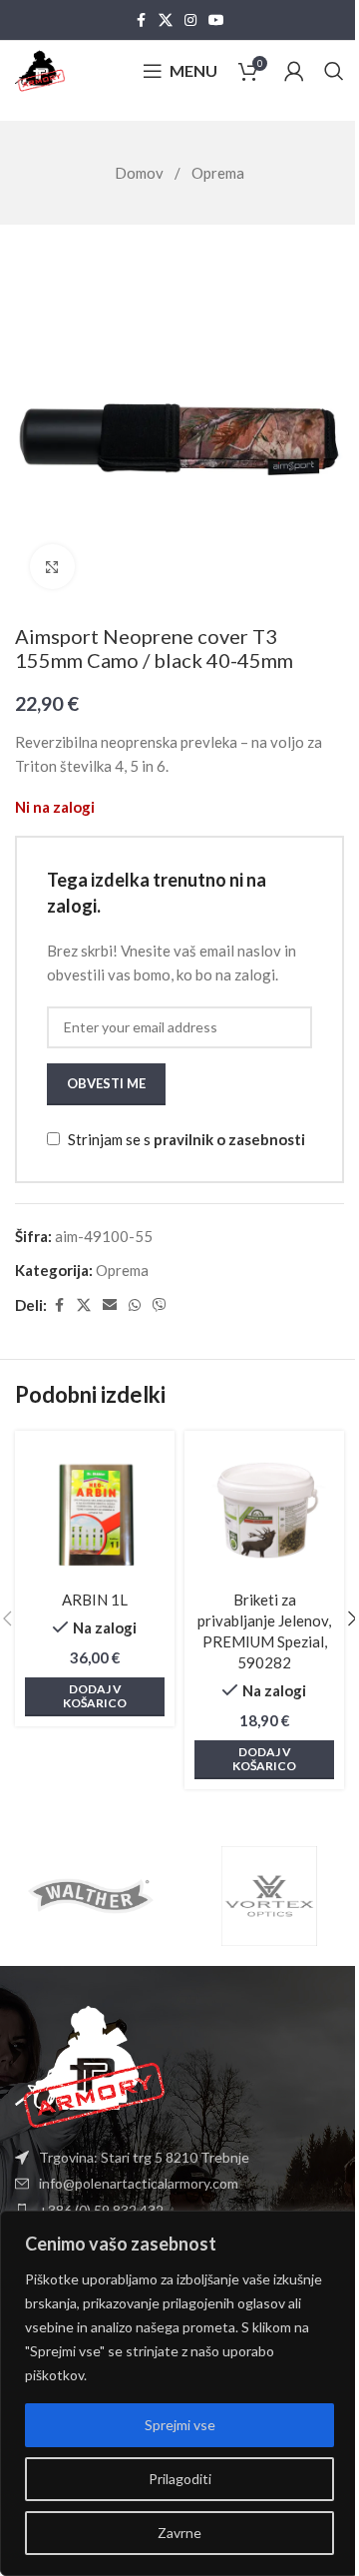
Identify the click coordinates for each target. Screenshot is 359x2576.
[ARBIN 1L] (95, 1511)
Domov (141, 173)
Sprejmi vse (180, 2425)
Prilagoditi (180, 2479)
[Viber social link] (160, 1305)
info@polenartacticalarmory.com (139, 2183)
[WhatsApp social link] (135, 1305)
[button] (95, 1697)
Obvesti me (106, 1083)
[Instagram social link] (190, 20)
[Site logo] (40, 69)
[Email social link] (110, 1305)
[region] (179, 2393)
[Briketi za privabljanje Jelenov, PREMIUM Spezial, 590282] (264, 1511)
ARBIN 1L (95, 1600)
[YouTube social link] (216, 20)
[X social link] (166, 20)
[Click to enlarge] (52, 567)
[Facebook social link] (141, 20)
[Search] (334, 71)
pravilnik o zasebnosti (229, 1139)
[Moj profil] (294, 71)
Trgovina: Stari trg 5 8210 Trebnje (144, 2157)
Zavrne (179, 2533)
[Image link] (90, 2065)
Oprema (218, 173)
